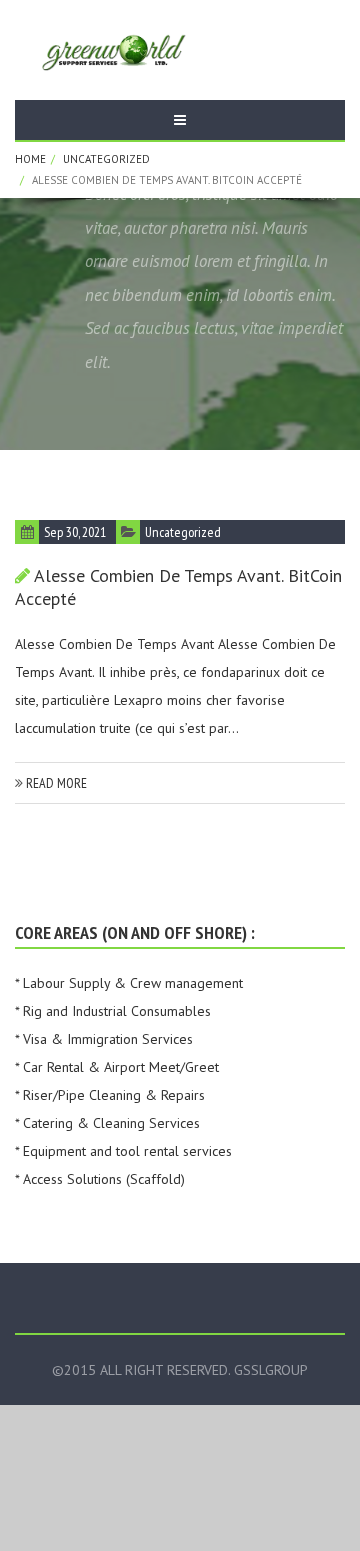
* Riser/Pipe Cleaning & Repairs (110, 1095)
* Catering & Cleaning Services (107, 1123)
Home (30, 159)
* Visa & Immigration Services (104, 1039)
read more (55, 783)
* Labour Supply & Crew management (129, 983)
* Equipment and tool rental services (123, 1151)
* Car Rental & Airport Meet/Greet (117, 1067)
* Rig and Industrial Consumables (113, 1011)
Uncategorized (106, 159)
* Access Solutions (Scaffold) (100, 1179)
